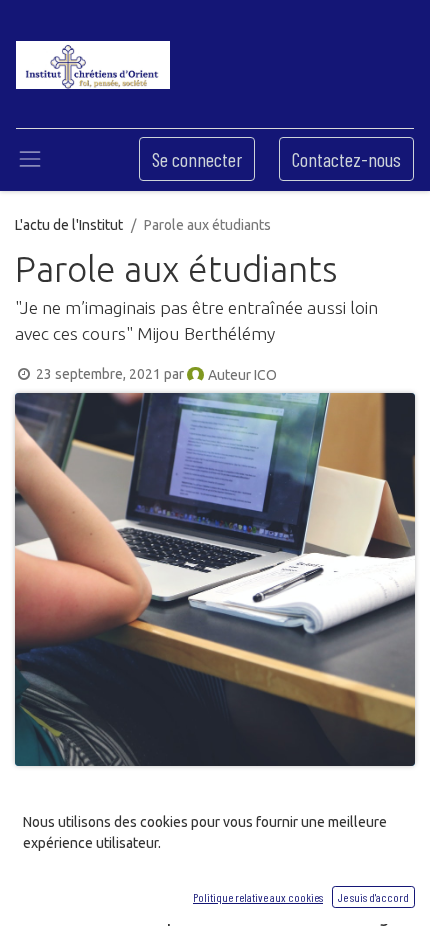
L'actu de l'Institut (69, 225)
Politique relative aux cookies (258, 897)
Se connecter (197, 159)
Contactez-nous (346, 159)
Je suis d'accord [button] (373, 897)
